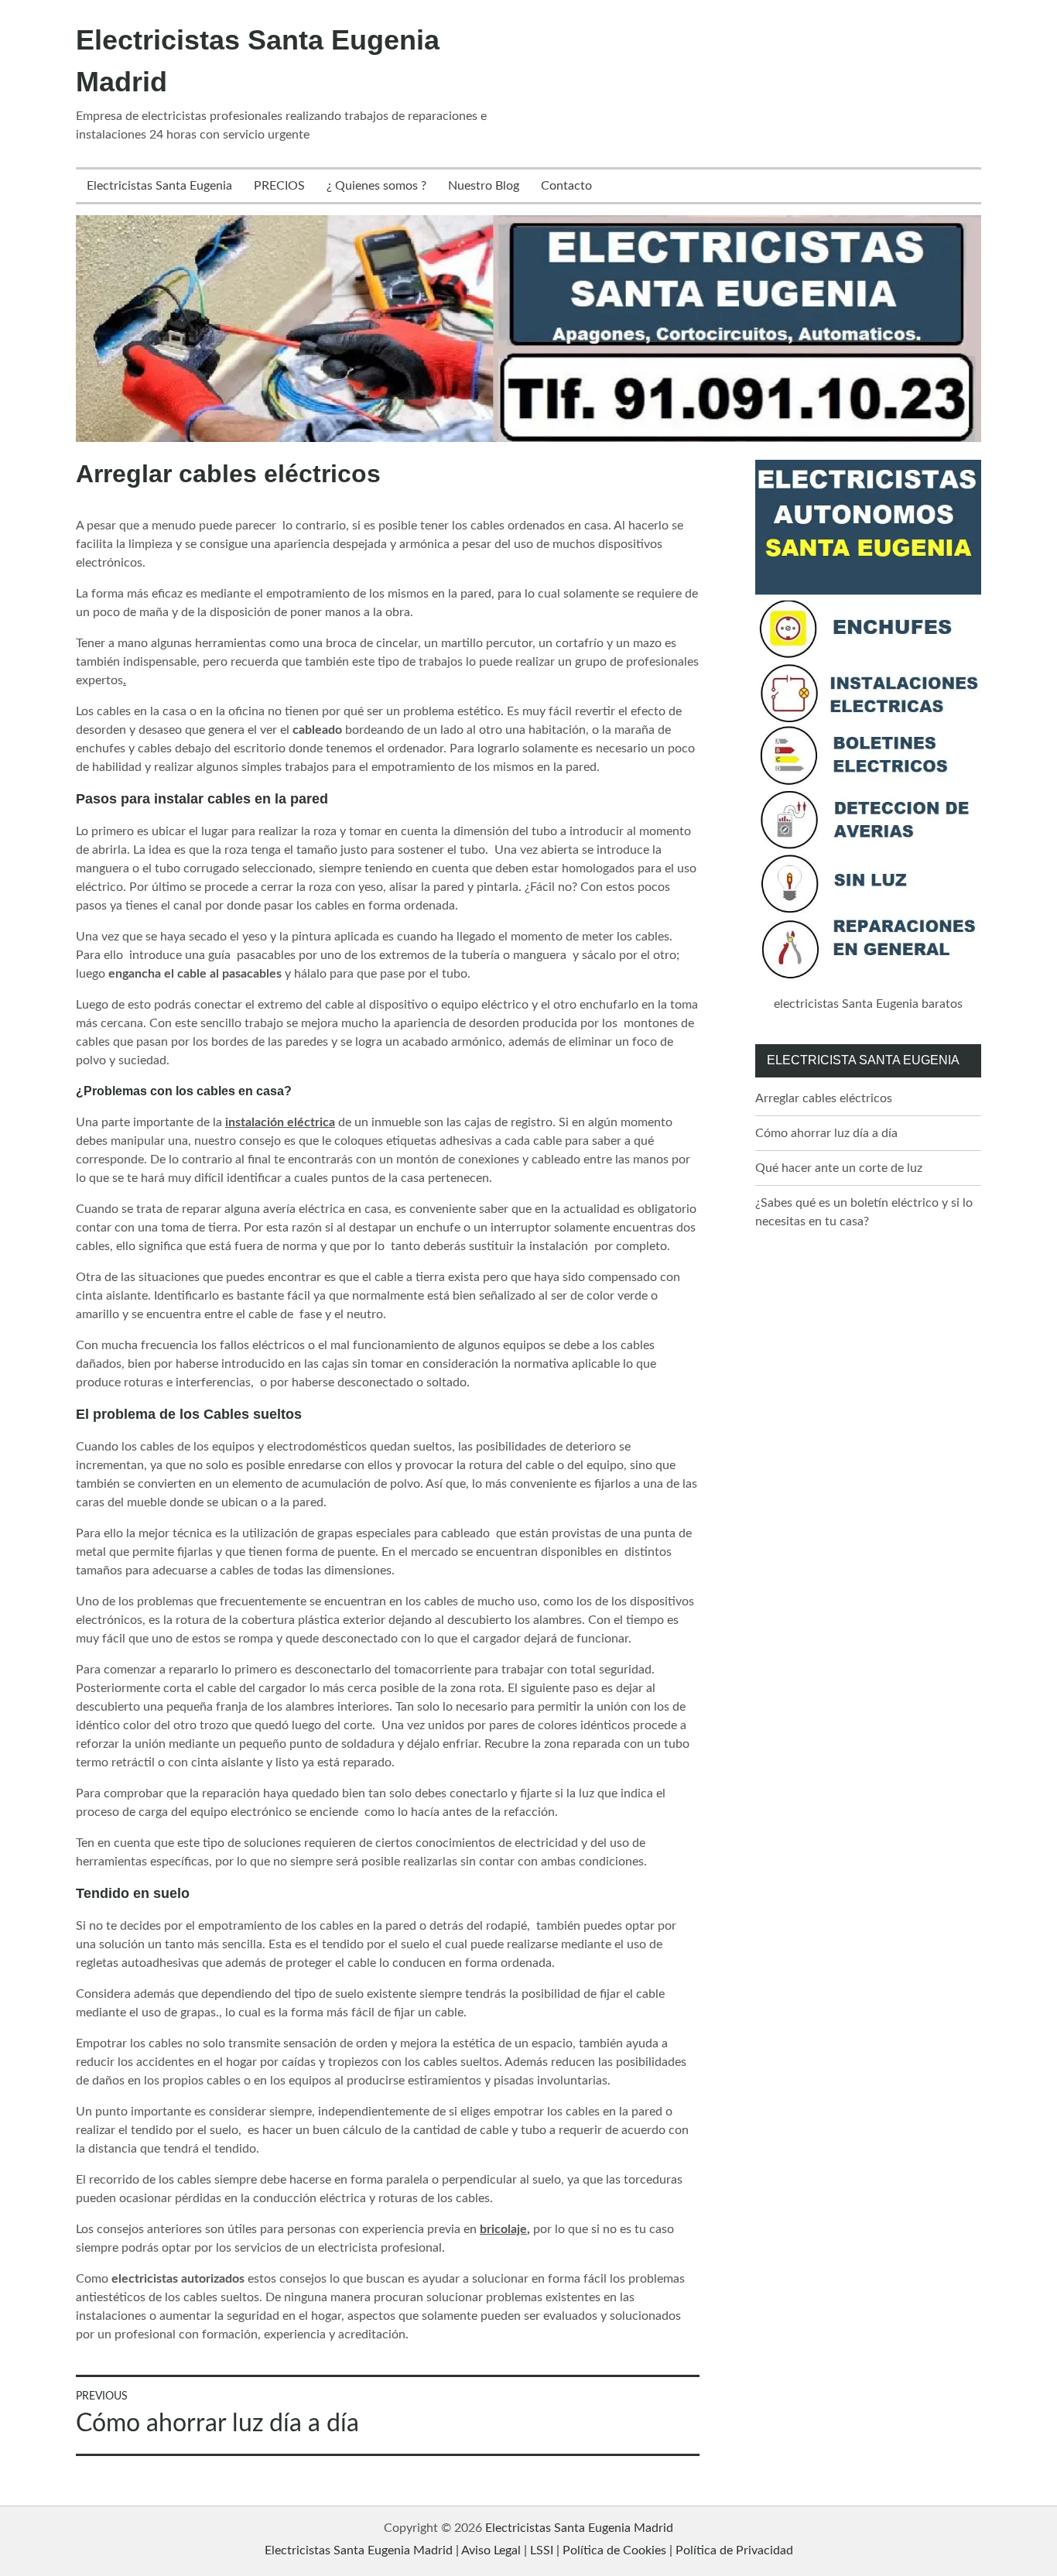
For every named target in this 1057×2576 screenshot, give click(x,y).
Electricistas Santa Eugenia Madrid (579, 2528)
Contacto (566, 186)
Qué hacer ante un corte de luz (839, 1168)
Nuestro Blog (484, 186)
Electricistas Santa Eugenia (159, 186)
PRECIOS (279, 186)
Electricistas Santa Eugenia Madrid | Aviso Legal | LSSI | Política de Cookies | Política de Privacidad (529, 2550)
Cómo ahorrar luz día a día (826, 1133)
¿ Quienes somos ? (376, 186)
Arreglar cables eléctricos (824, 1098)
